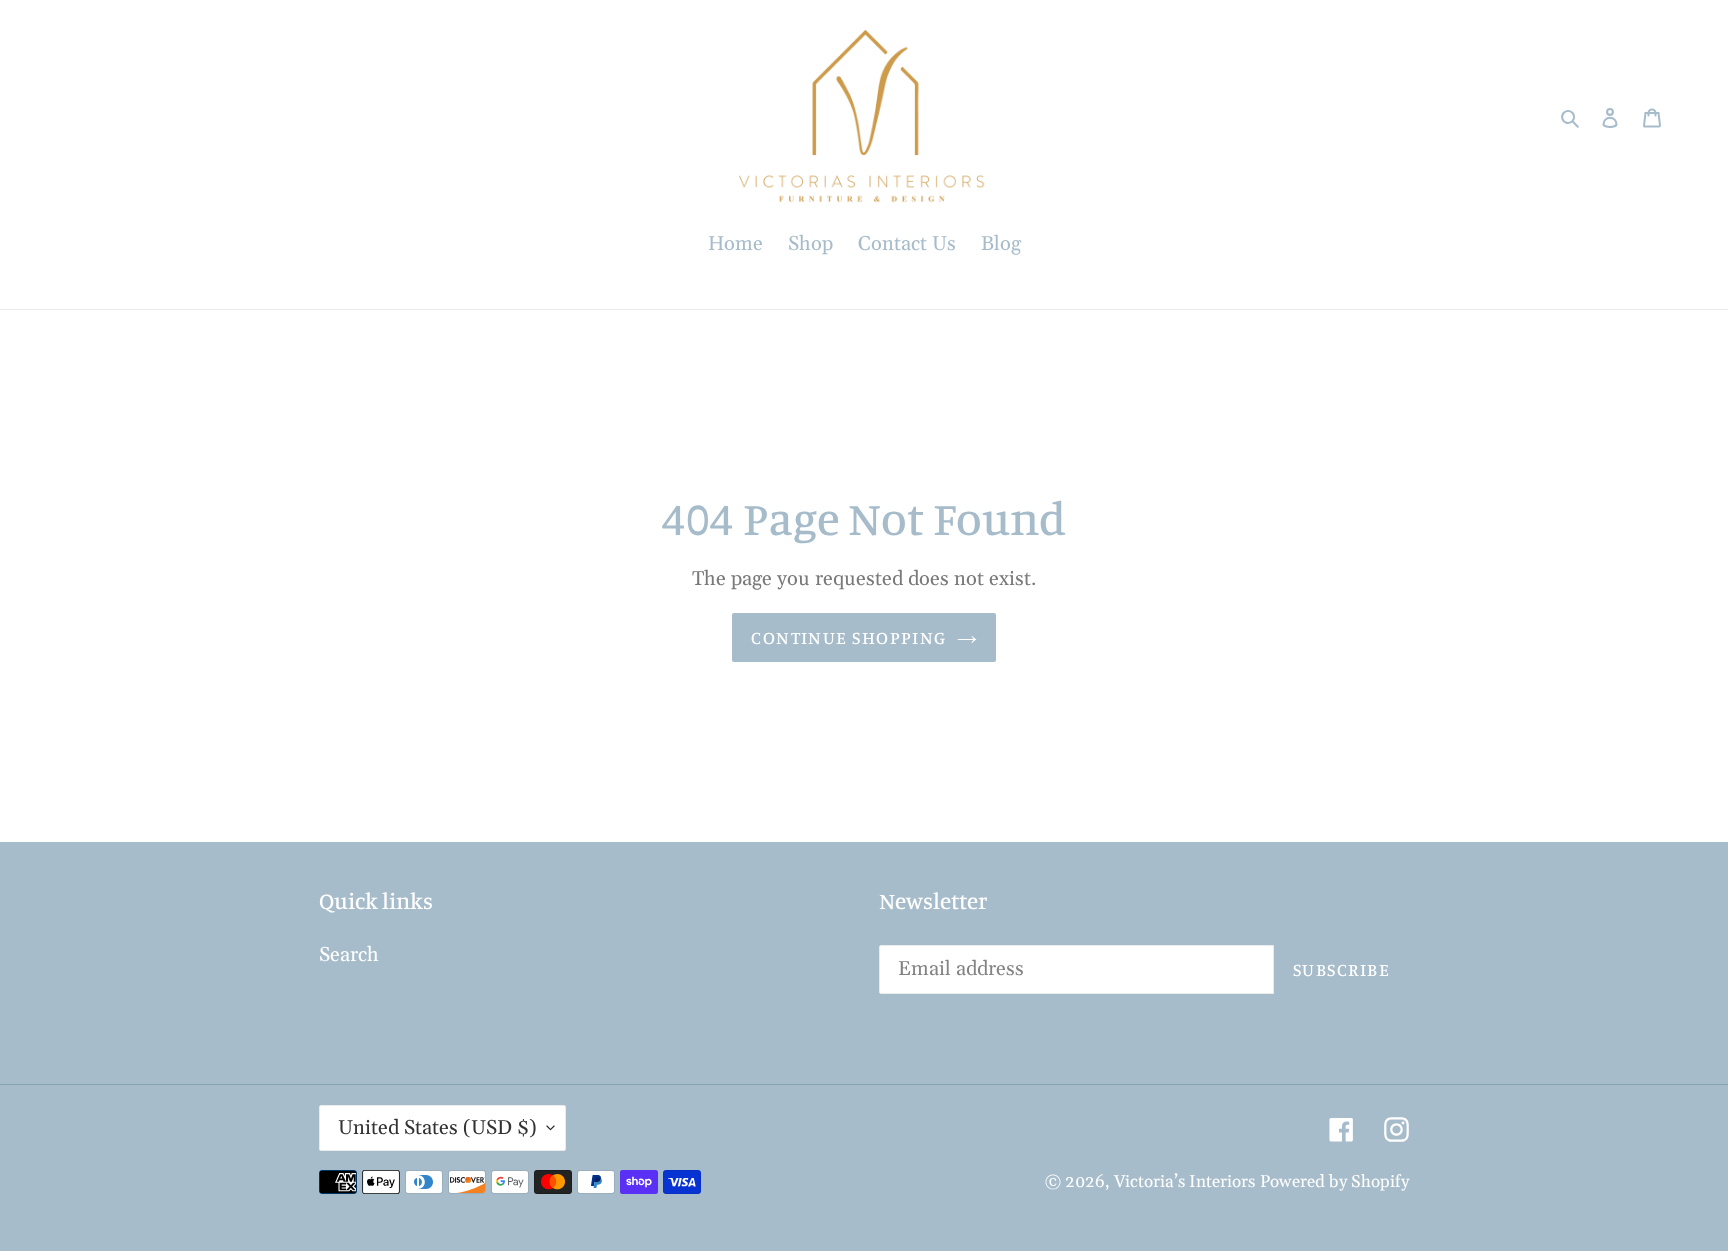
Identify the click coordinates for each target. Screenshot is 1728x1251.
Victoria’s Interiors (1184, 1182)
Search (349, 955)
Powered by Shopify (1334, 1182)
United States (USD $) (437, 1128)
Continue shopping (848, 637)
